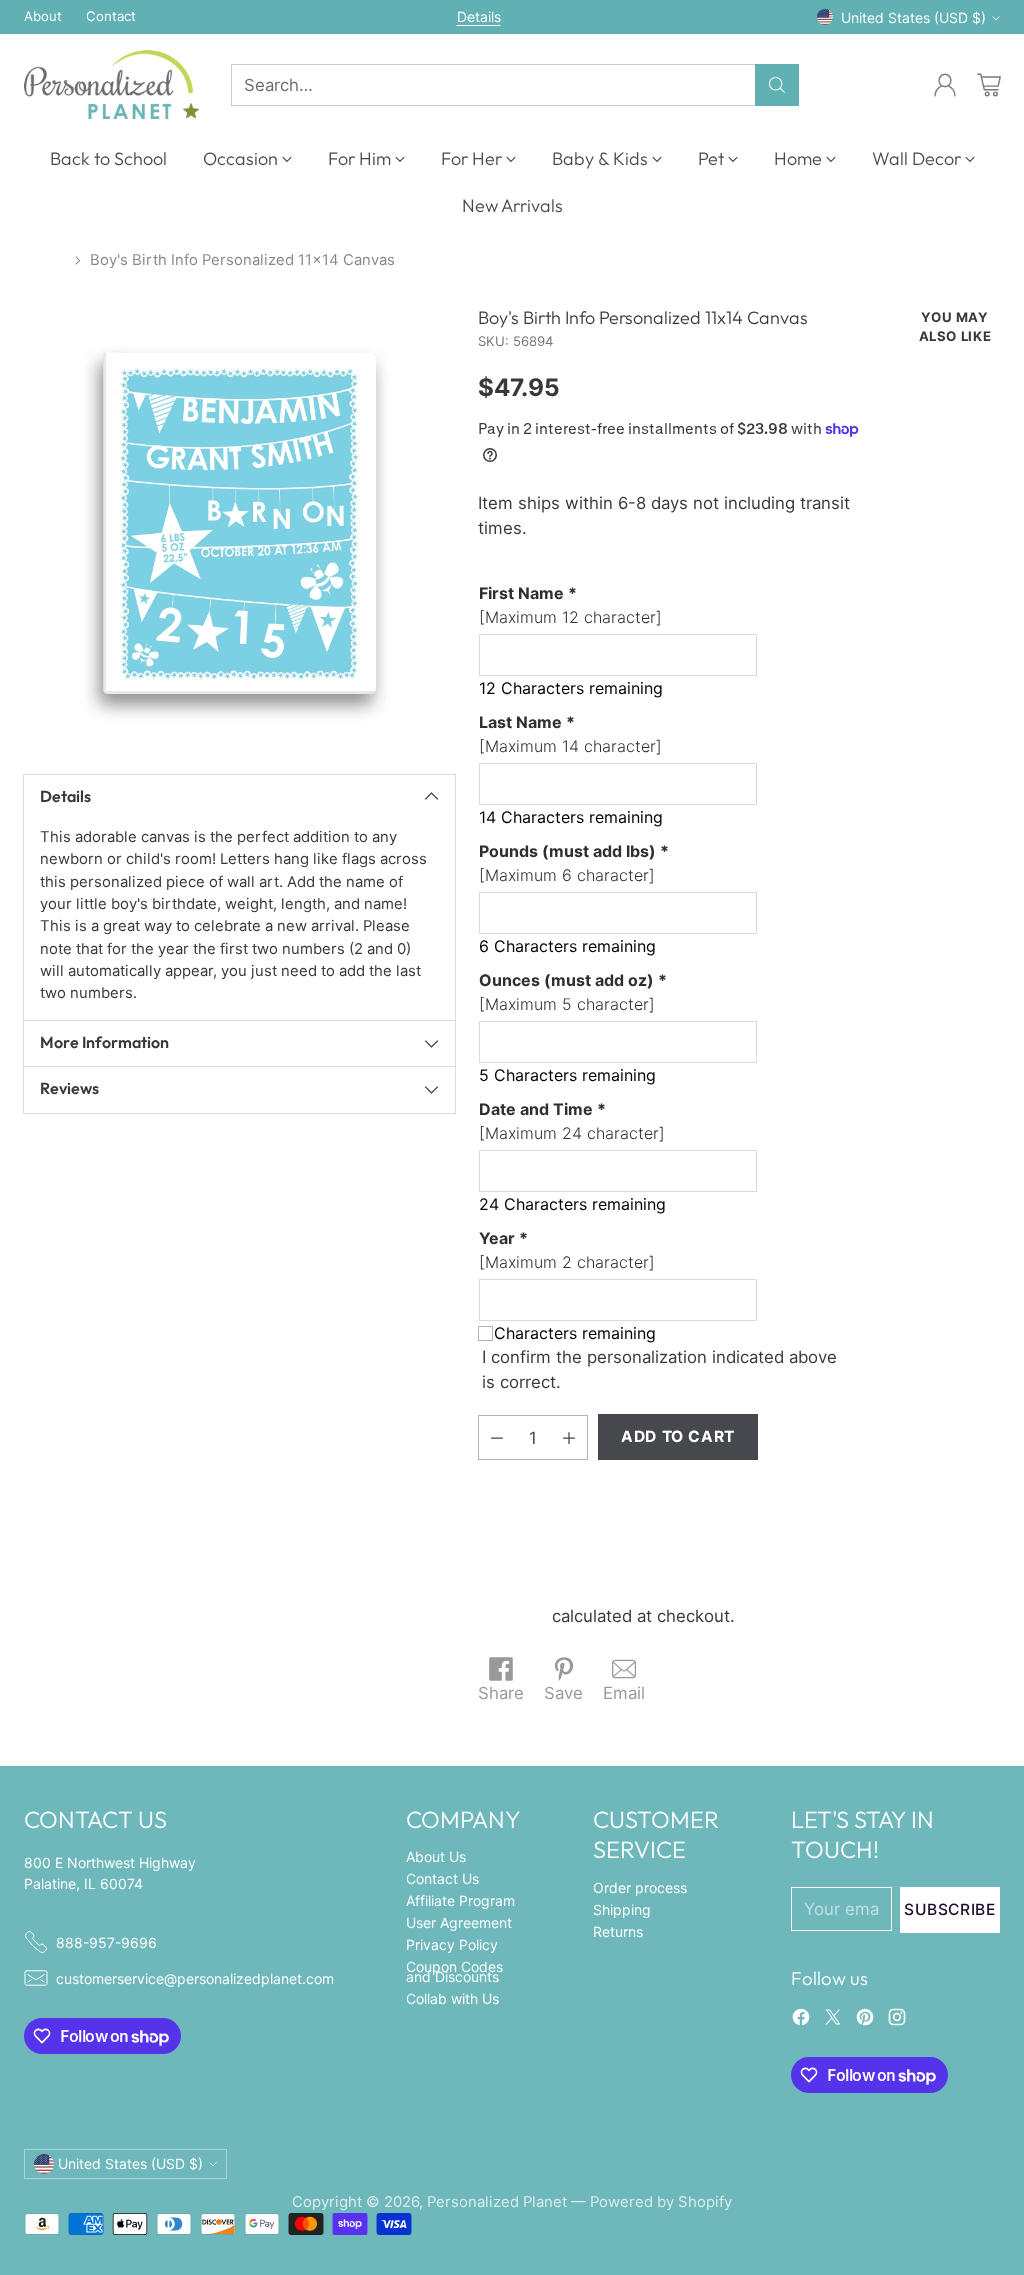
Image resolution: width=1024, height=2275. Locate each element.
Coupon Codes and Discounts (454, 1971)
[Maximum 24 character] (572, 1121)
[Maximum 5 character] (573, 992)
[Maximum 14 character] (570, 734)
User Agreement (459, 1922)
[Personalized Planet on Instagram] (897, 2020)
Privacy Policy (452, 1944)
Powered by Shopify (661, 2202)
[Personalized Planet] (111, 84)
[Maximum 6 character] (574, 863)
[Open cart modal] (989, 85)
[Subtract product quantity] (497, 1437)
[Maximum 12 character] (570, 605)
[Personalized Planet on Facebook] (801, 2020)
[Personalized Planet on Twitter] (833, 2020)
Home (45, 260)
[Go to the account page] (945, 85)
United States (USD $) (913, 17)
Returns (618, 1931)
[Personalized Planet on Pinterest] (865, 2020)
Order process (640, 1887)
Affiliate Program (460, 1900)
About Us (436, 1856)
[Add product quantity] (569, 1437)
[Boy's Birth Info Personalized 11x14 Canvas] (239, 523)
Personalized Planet (497, 2202)
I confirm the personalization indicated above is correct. (659, 1369)
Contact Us (442, 1878)
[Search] (777, 85)
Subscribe (950, 1909)
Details (479, 17)
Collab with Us (452, 1998)
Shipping (512, 1616)
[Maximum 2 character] (567, 1250)
